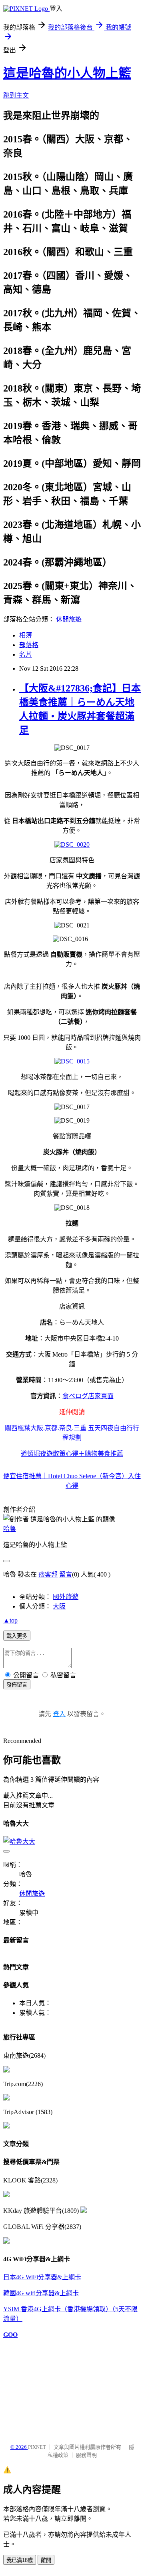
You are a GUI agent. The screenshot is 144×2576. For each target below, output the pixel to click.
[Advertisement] (43, 2387)
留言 (66, 1574)
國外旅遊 (66, 1597)
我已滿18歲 (20, 2560)
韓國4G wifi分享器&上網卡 (41, 2293)
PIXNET (37, 2447)
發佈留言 (17, 1685)
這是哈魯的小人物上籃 (67, 73)
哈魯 (10, 1529)
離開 (46, 2560)
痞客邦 (48, 1574)
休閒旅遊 (69, 619)
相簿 (26, 635)
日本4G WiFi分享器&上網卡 (42, 2277)
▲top (10, 1620)
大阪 (59, 1606)
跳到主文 (16, 95)
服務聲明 (86, 2455)
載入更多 (17, 1636)
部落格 (29, 645)
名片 (26, 654)
